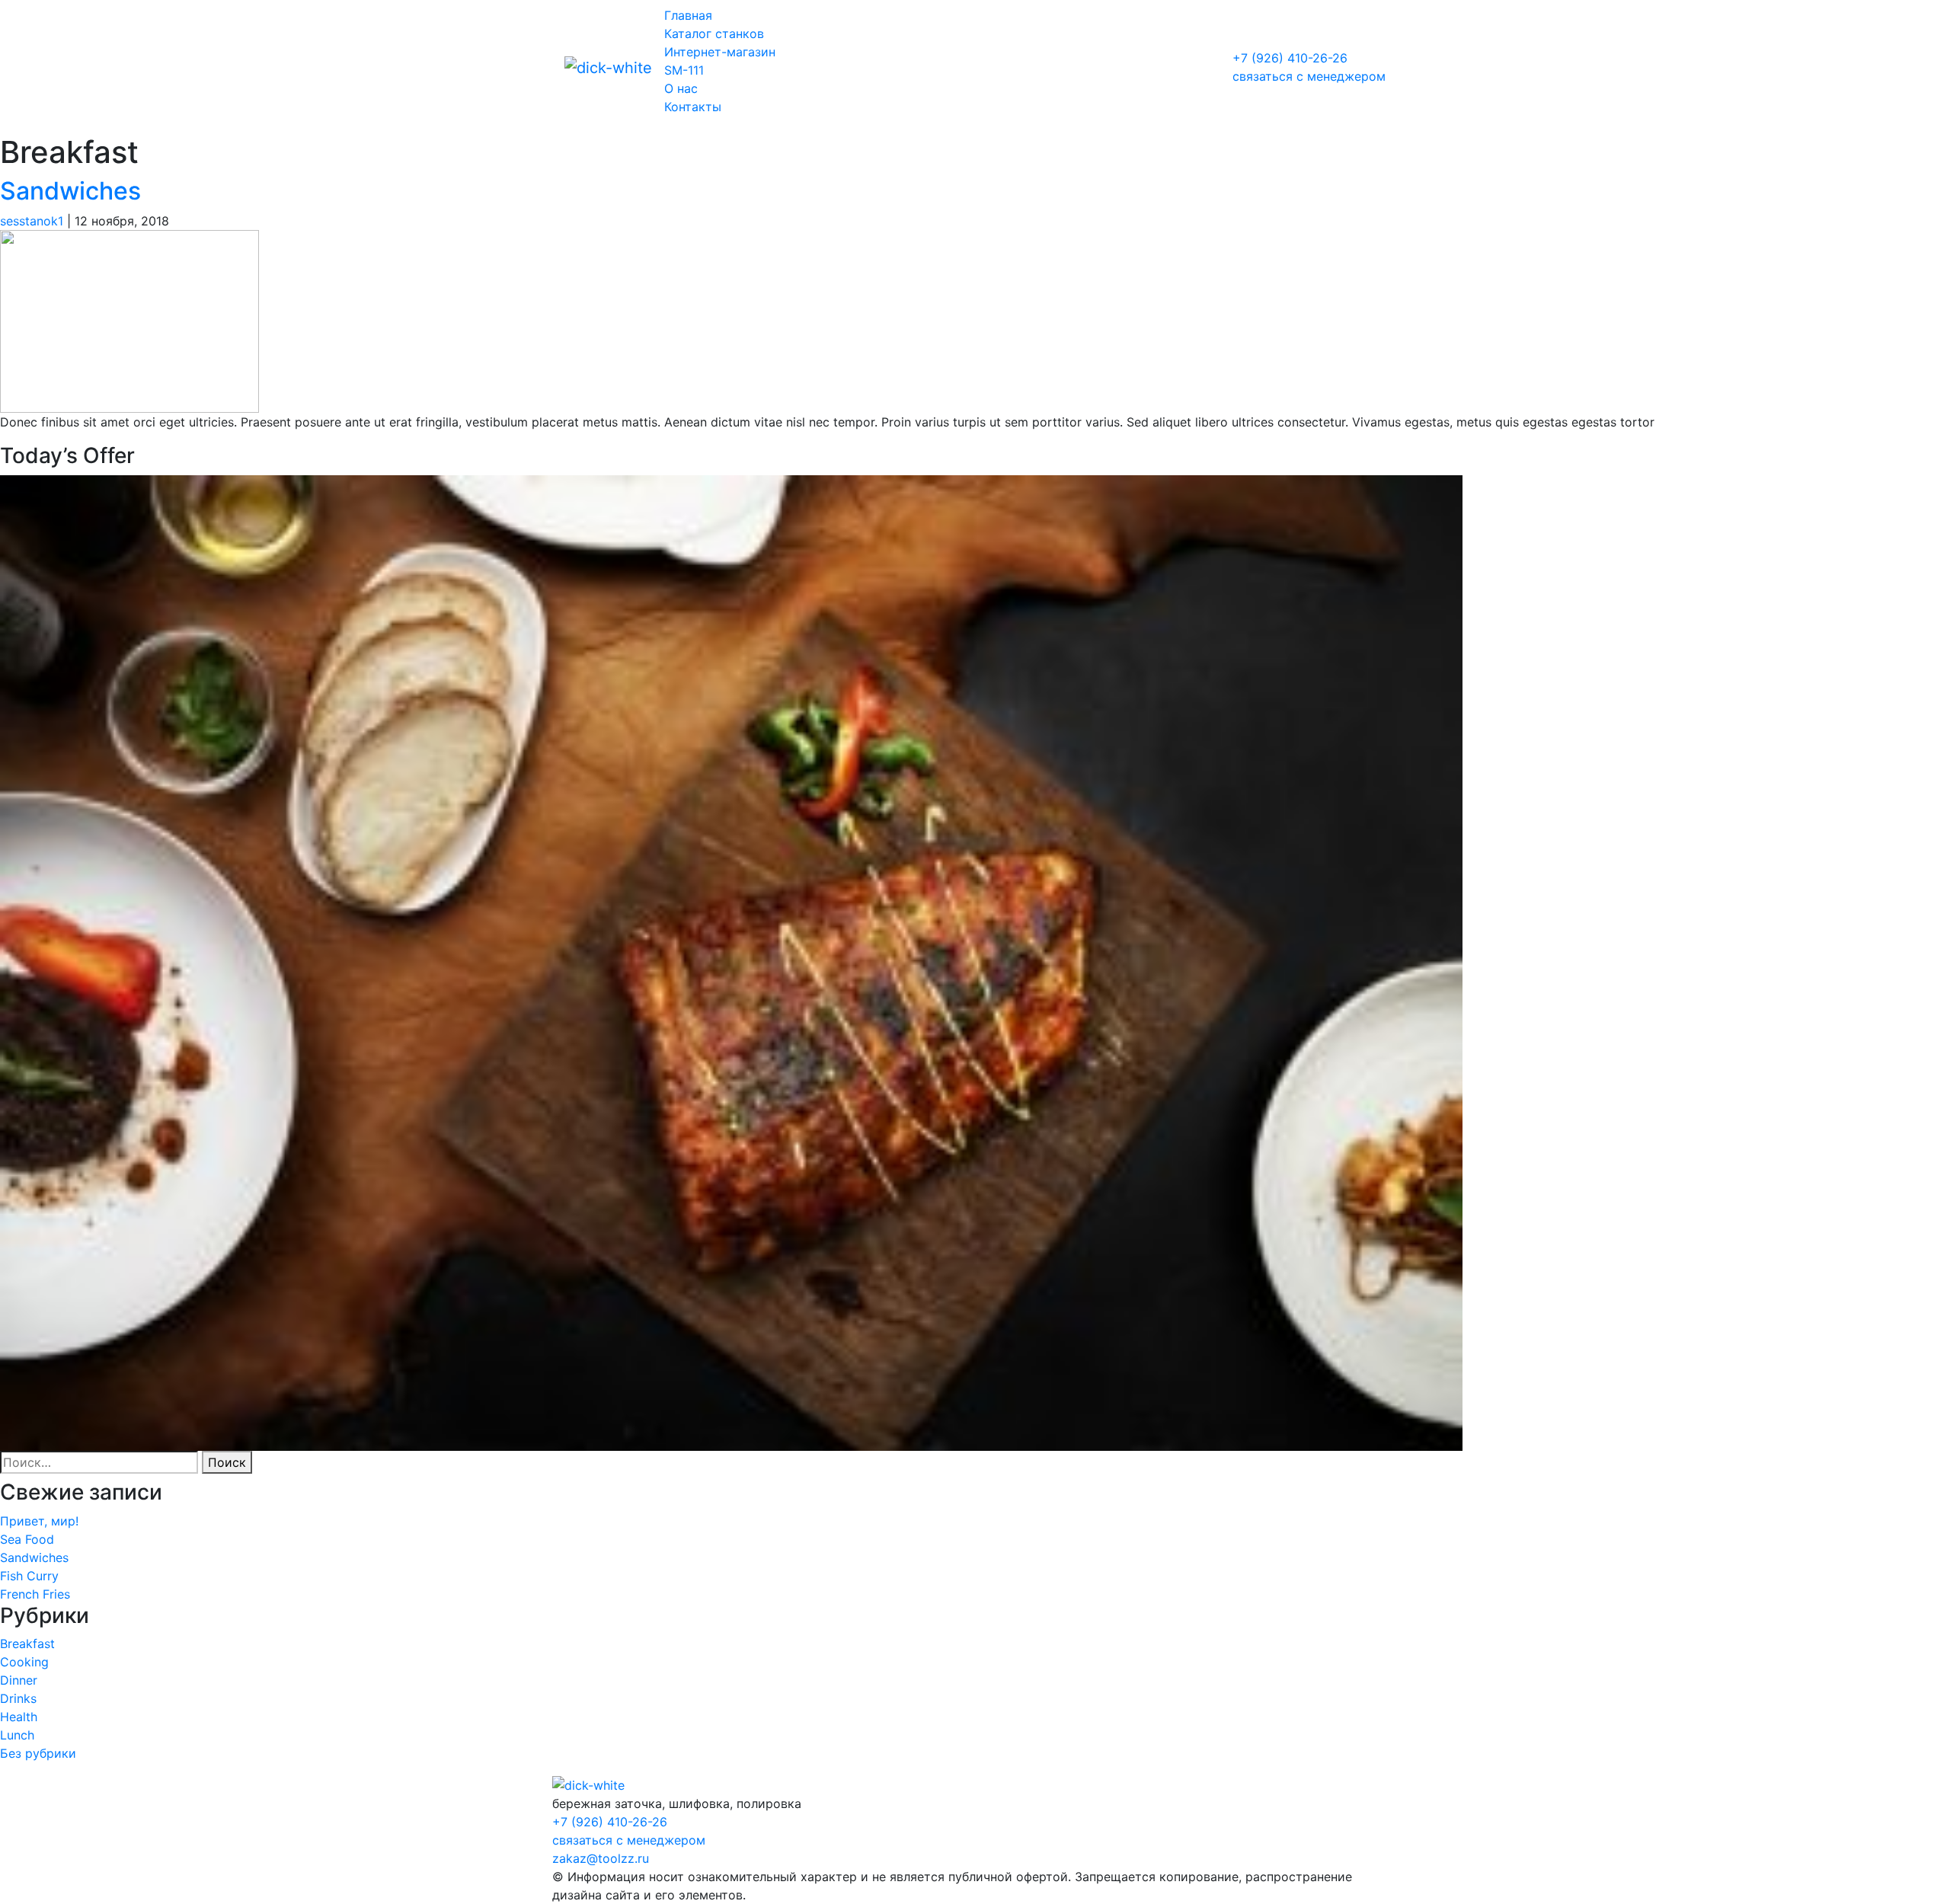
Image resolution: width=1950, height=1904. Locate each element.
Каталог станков (714, 34)
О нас (681, 88)
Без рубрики (38, 1753)
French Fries (35, 1594)
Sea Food (27, 1539)
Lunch (17, 1735)
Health (19, 1717)
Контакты (693, 107)
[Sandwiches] (129, 321)
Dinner (19, 1680)
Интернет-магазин (720, 52)
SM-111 (684, 70)
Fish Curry (29, 1576)
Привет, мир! (39, 1521)
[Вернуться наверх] (588, 1784)
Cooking (24, 1662)
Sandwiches (70, 191)
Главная (688, 15)
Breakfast (27, 1644)
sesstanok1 (32, 221)
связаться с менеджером (1309, 76)
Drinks (18, 1698)
